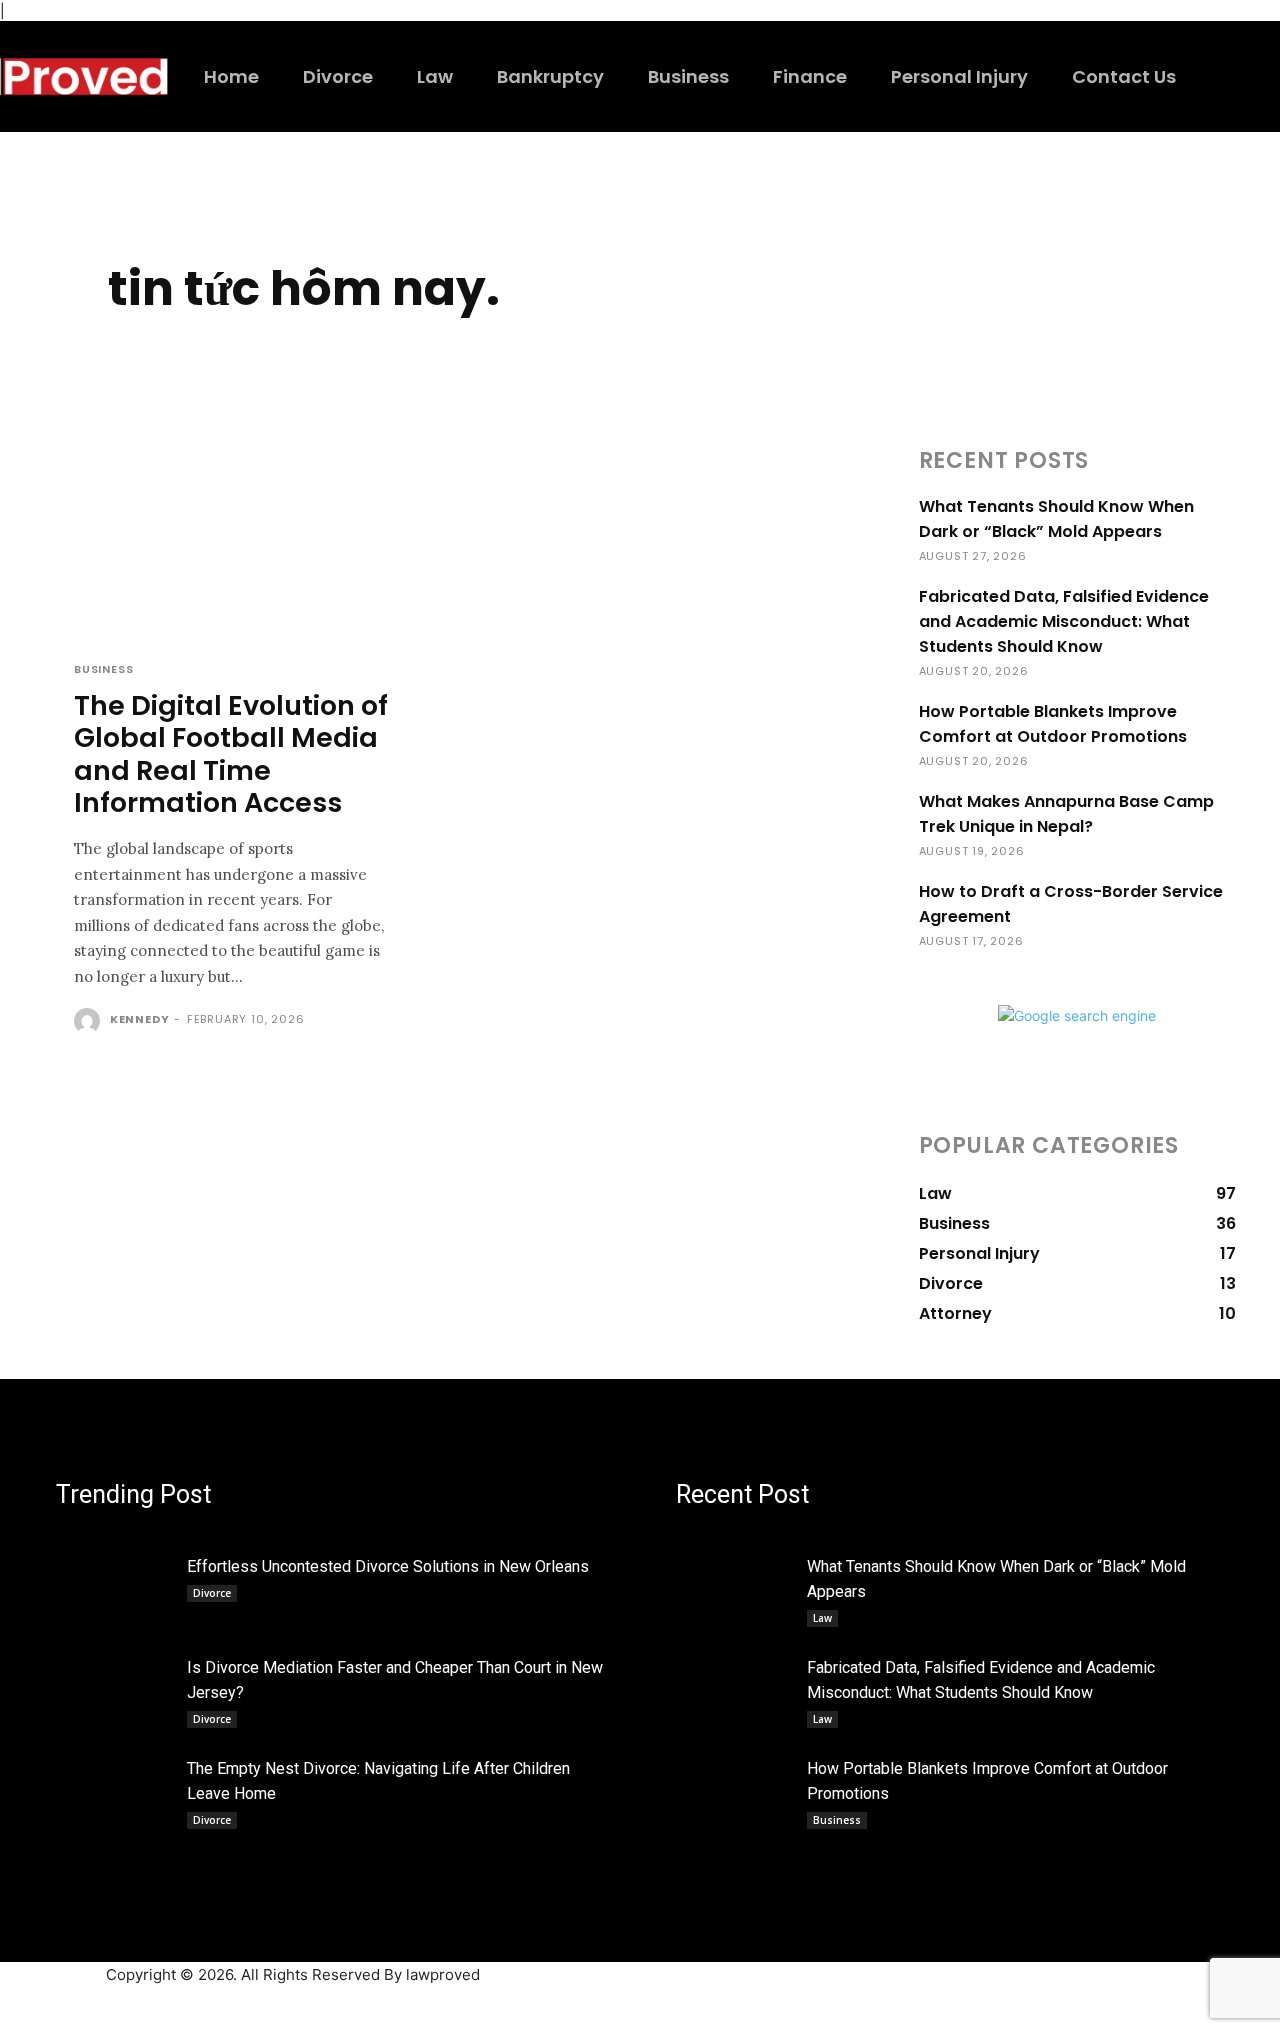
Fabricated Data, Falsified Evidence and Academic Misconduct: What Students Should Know (1064, 621)
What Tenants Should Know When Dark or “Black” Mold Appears (1056, 519)
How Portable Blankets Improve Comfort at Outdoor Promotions (1053, 724)
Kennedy (140, 1019)
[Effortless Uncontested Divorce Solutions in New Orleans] (115, 1584)
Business (103, 669)
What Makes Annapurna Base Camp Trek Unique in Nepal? (1066, 814)
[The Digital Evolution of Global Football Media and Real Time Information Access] (232, 539)
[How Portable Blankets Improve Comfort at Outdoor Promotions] (735, 1786)
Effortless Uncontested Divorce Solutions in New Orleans (388, 1566)
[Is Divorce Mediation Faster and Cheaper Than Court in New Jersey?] (115, 1685)
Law (822, 1618)
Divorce (212, 1593)
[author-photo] (90, 1021)
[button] (1224, 75)
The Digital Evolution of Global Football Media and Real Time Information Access (231, 754)
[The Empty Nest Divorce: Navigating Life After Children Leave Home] (115, 1786)
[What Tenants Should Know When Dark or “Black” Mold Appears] (735, 1584)
